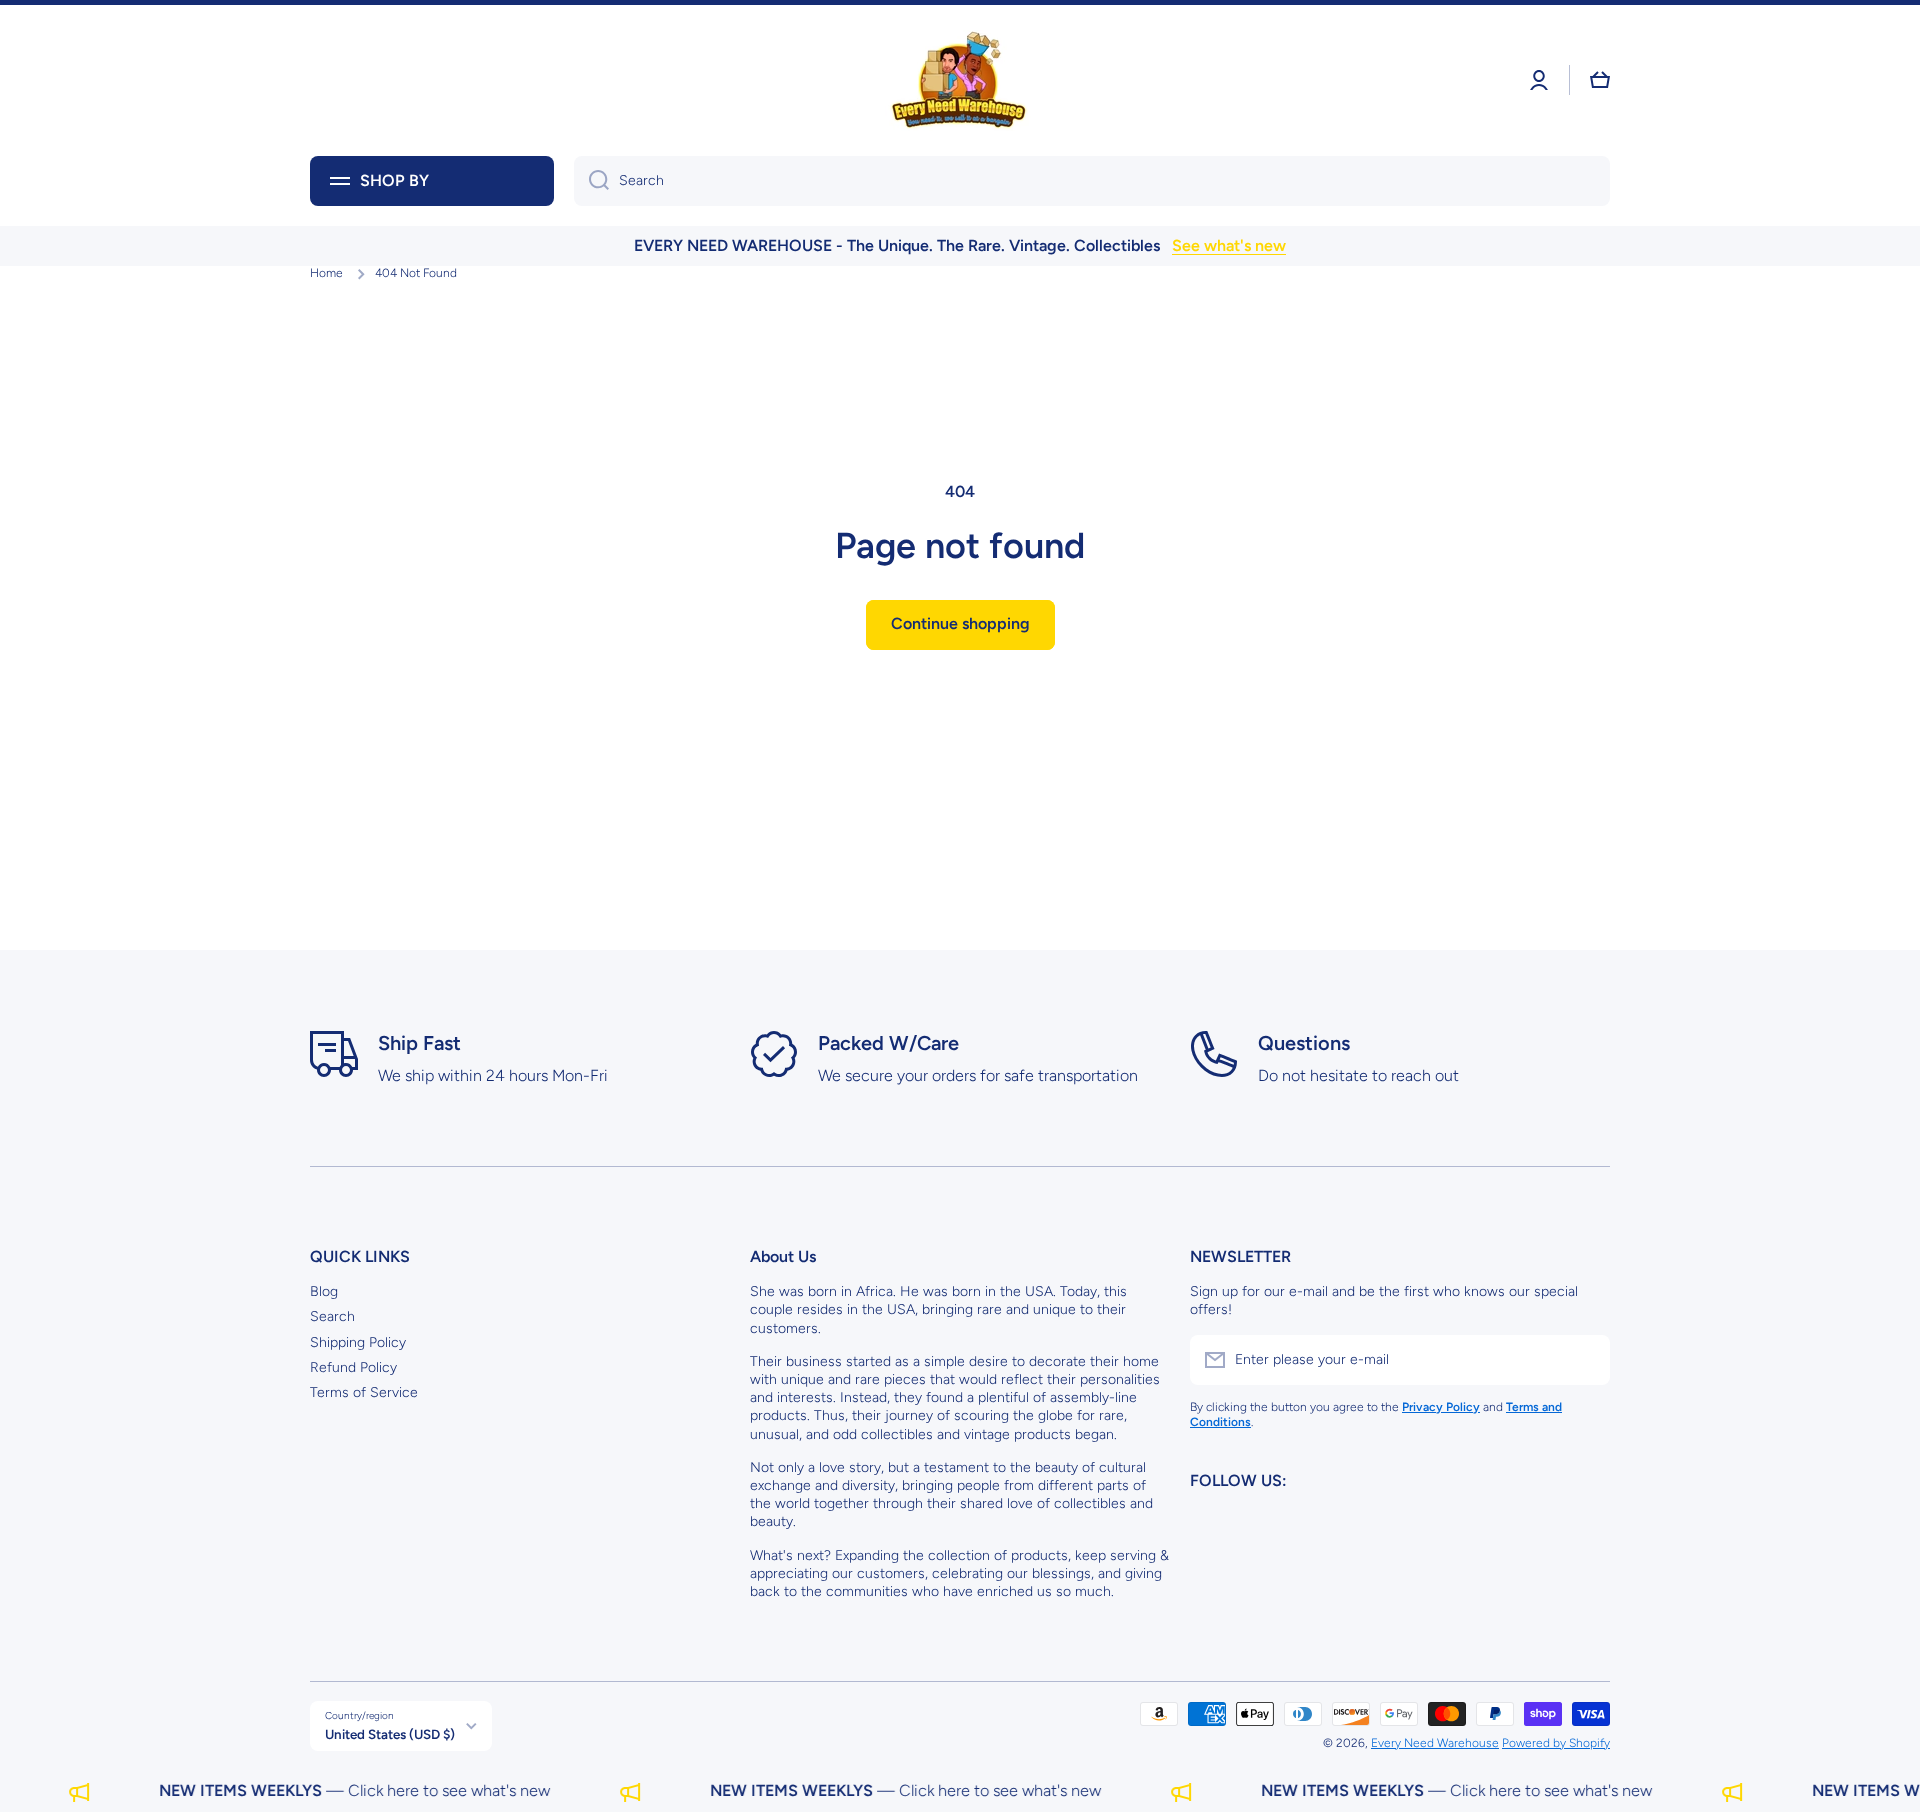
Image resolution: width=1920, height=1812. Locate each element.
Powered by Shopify (1556, 1743)
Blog (324, 1291)
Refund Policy (353, 1367)
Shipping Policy (358, 1342)
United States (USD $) (390, 1734)
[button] (1600, 80)
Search (332, 1316)
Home (326, 273)
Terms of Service (364, 1392)
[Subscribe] (1585, 1360)
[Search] (591, 181)
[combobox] (1092, 181)
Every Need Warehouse (1435, 1743)
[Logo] (960, 80)
